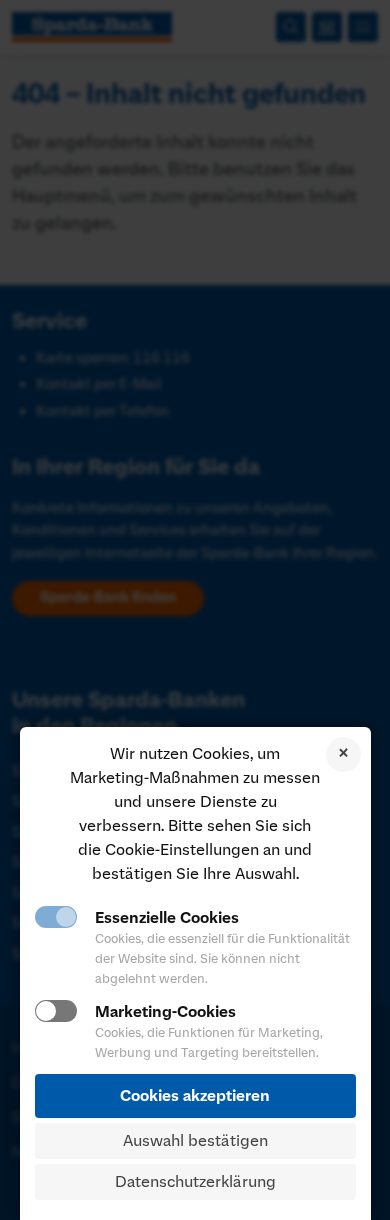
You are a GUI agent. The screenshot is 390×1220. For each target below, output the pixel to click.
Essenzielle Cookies (167, 918)
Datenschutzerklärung (195, 1182)
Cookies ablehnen (343, 754)
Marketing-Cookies (165, 1012)
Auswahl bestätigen (195, 1141)
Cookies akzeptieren (195, 1096)
